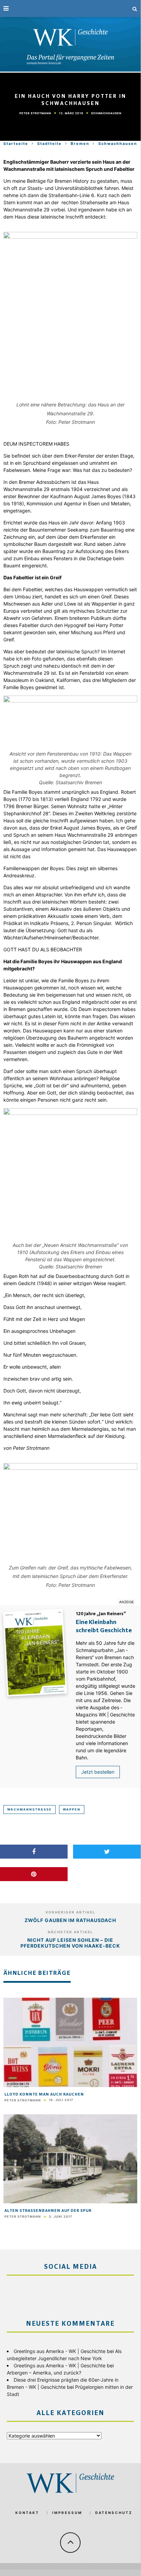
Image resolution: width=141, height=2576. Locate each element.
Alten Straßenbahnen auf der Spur (48, 2211)
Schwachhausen (106, 113)
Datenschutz (114, 2513)
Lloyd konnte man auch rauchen (44, 2095)
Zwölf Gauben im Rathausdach (70, 1920)
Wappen (72, 1809)
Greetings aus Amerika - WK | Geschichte (60, 2351)
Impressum (67, 2513)
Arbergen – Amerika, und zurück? (44, 2373)
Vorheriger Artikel (70, 1912)
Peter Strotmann (35, 113)
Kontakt (27, 2513)
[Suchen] (135, 9)
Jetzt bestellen (98, 1772)
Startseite (16, 144)
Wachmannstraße (30, 1809)
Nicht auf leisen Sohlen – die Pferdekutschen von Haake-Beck (70, 1943)
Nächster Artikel (70, 1932)
